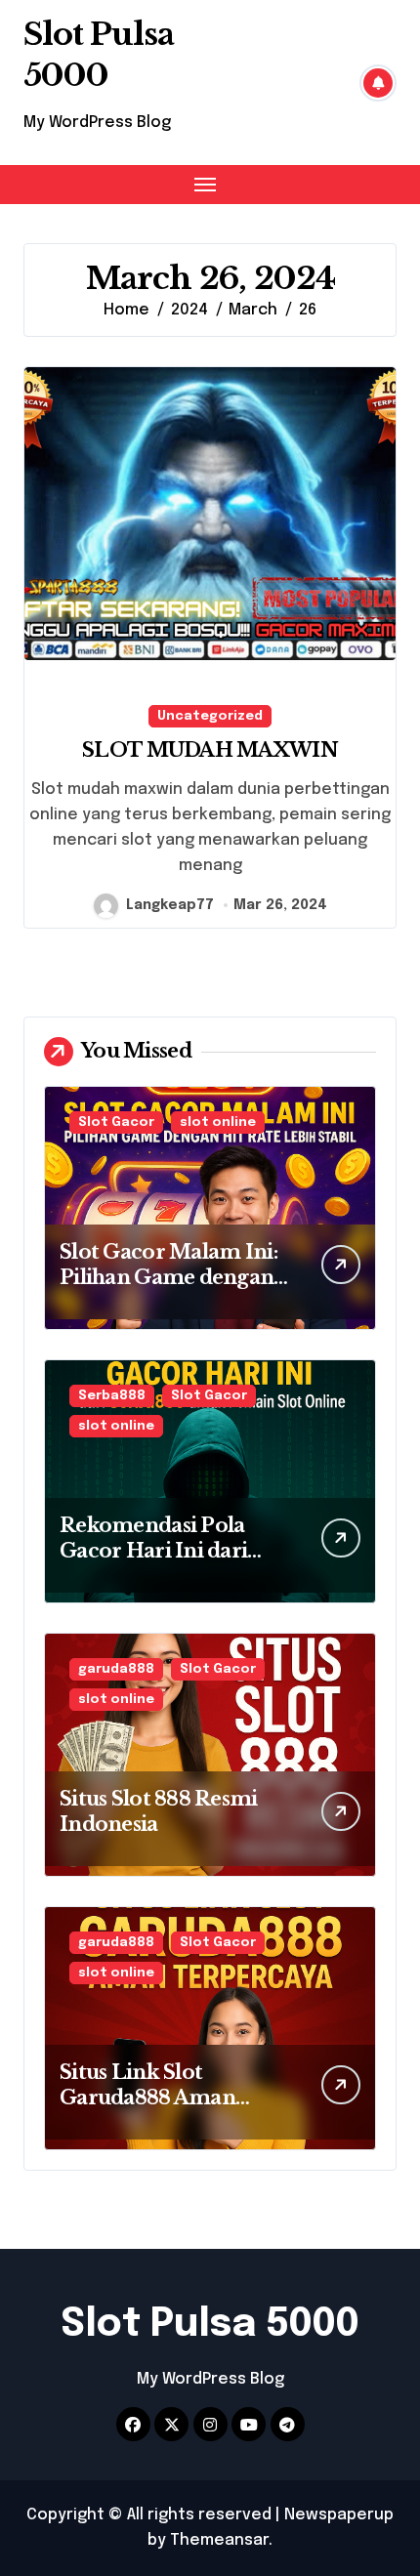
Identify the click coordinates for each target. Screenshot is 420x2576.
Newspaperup (339, 2515)
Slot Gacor (116, 1122)
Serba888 (112, 1396)
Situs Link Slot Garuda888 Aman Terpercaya (147, 2098)
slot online (218, 1122)
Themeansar (219, 2540)
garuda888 (116, 1669)
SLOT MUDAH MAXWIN (210, 750)
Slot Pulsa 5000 (98, 55)
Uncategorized (210, 716)
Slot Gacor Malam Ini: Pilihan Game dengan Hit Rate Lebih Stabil (168, 1277)
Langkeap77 (170, 905)
